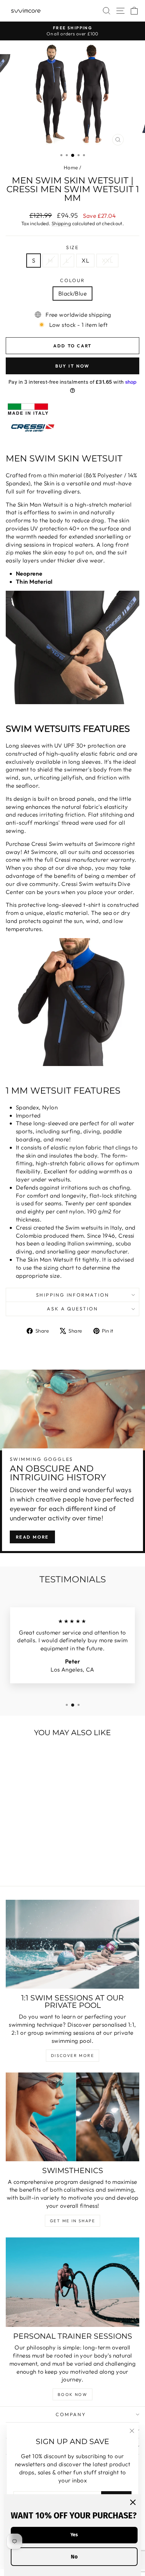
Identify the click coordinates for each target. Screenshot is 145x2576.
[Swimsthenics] (72, 2117)
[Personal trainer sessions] (72, 2282)
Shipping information (73, 1295)
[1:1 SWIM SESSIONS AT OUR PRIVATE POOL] (72, 1944)
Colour (72, 280)
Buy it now (72, 366)
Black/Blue (72, 293)
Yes (74, 2535)
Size (72, 247)
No (74, 2557)
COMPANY (71, 2414)
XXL (107, 260)
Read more (32, 1537)
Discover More (72, 2055)
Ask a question (72, 1309)
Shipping (61, 224)
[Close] (133, 2502)
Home (71, 167)
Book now (72, 2394)
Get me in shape (72, 2221)
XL (85, 260)
